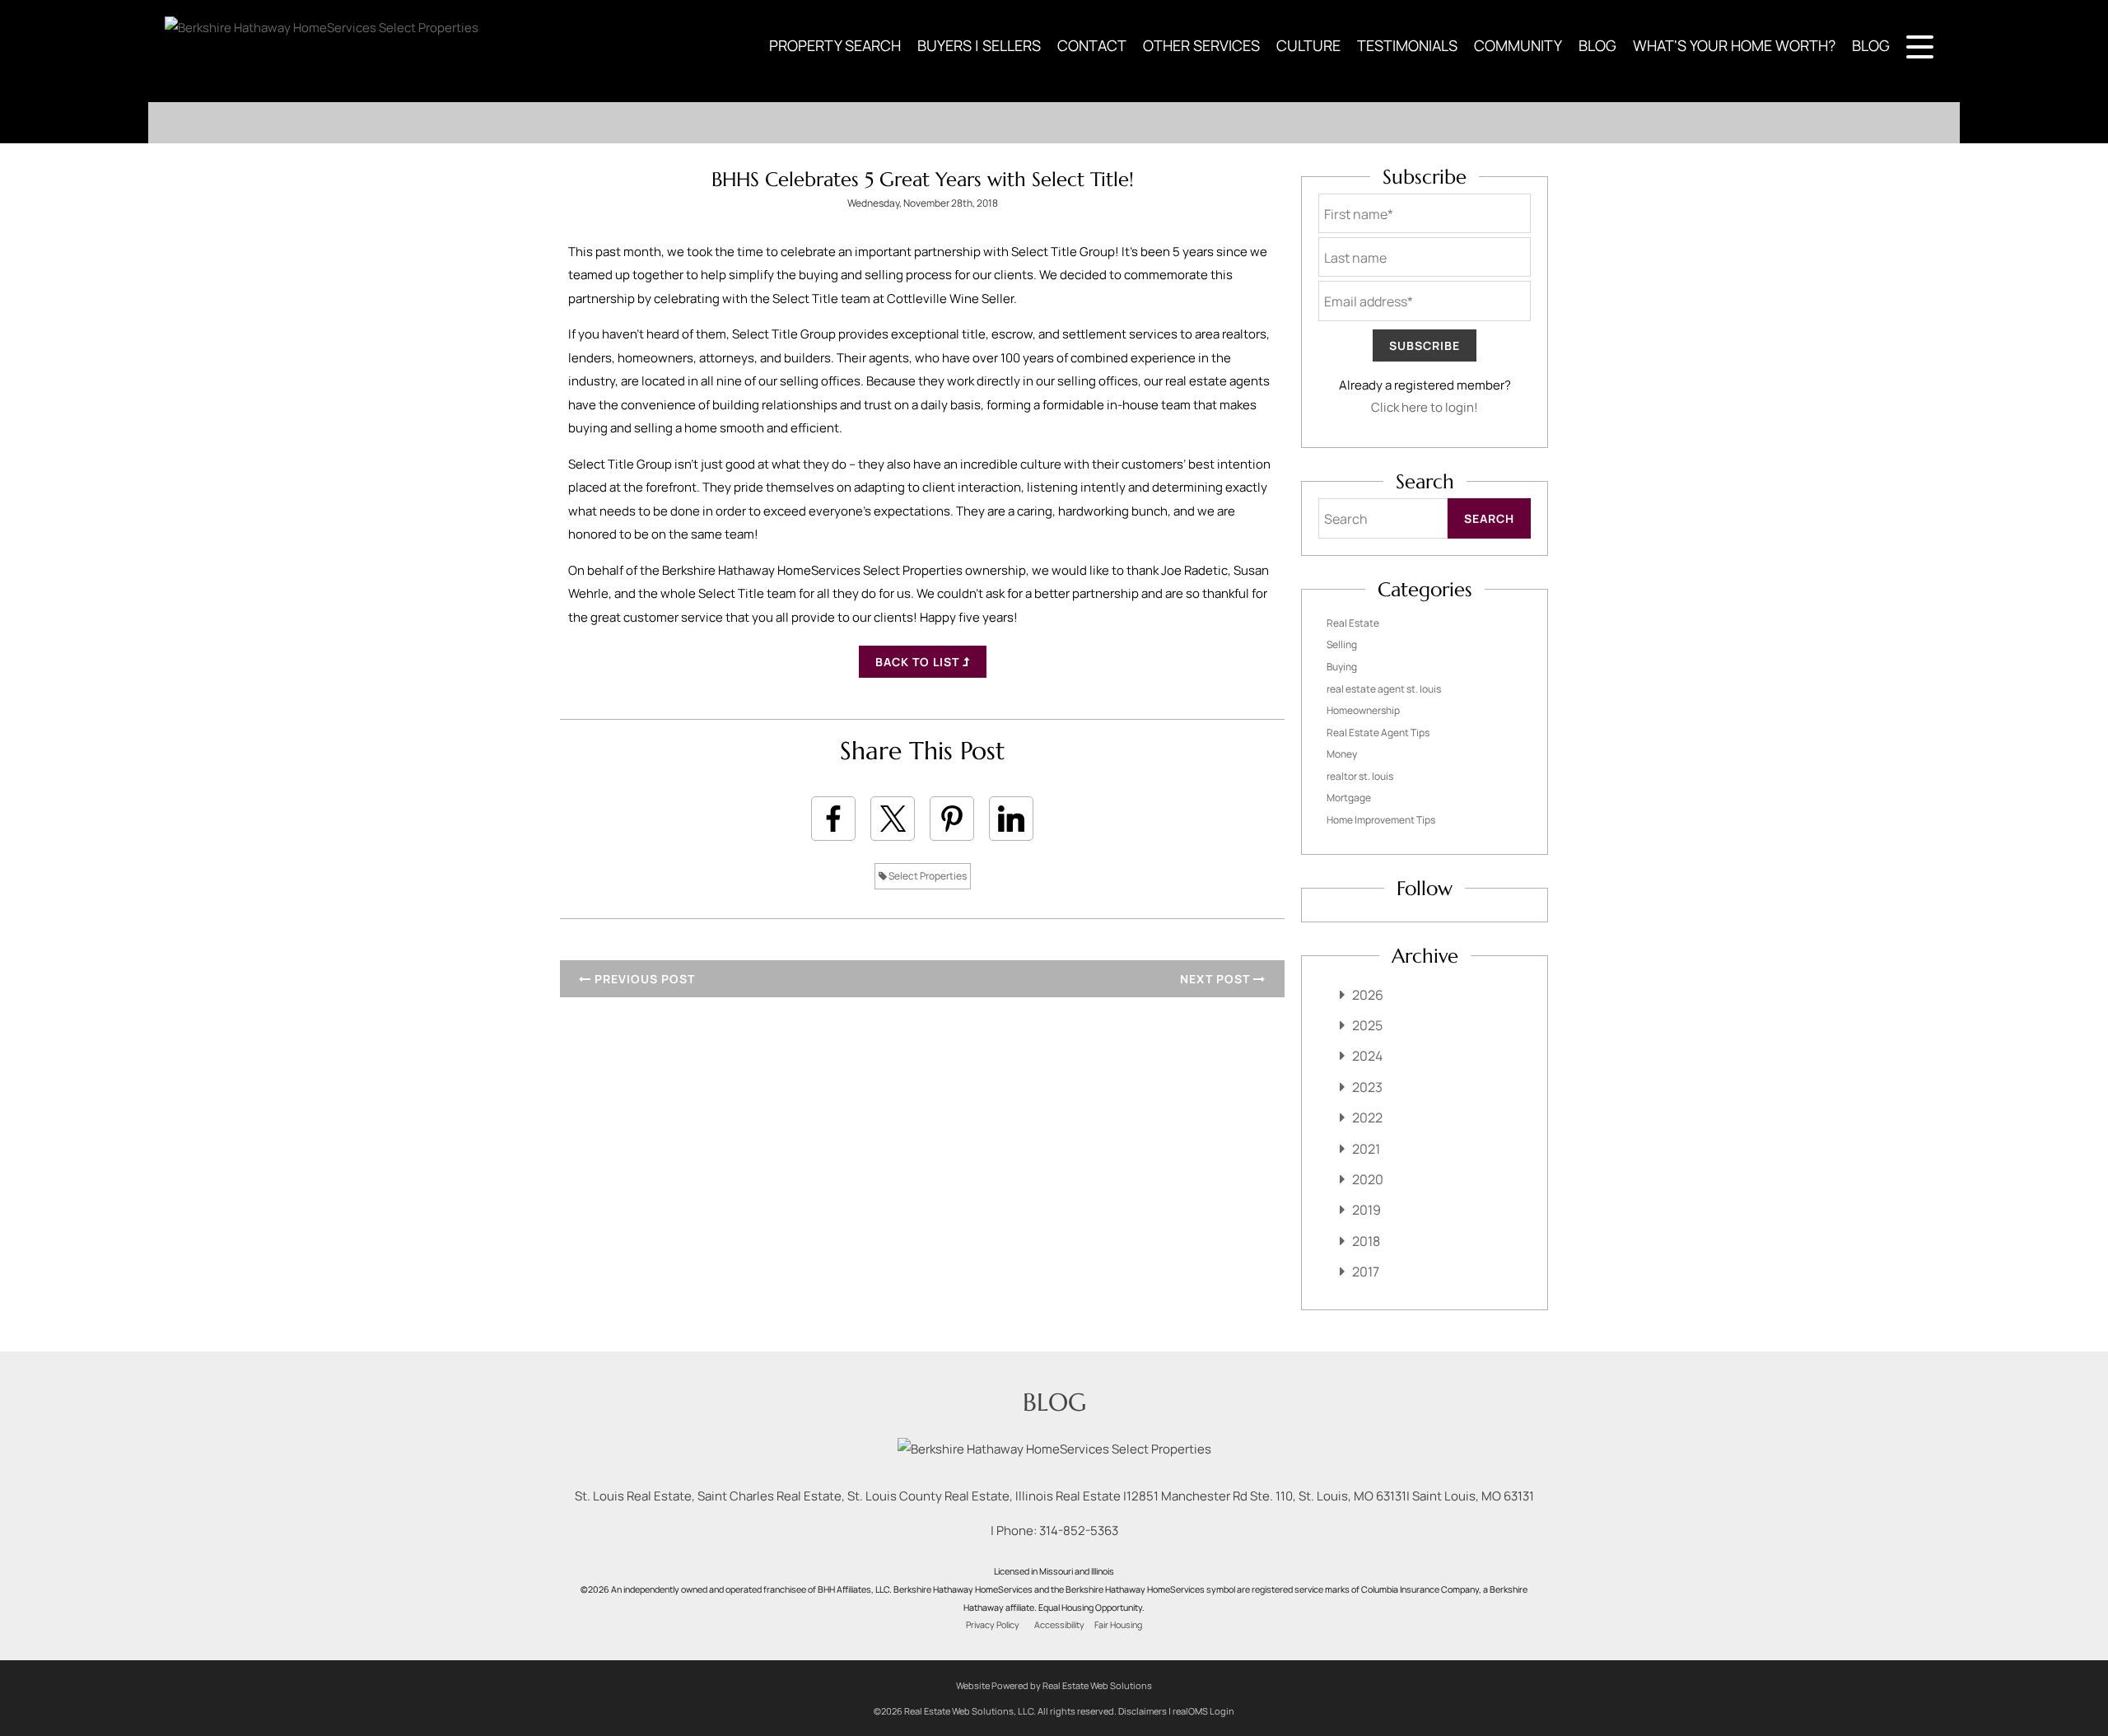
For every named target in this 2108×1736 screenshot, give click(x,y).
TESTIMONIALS (1407, 45)
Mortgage (1349, 798)
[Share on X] (893, 819)
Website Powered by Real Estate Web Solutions (1054, 1685)
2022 (1367, 1118)
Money (1342, 754)
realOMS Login (1203, 1711)
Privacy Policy (993, 1625)
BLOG (1597, 45)
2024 (1367, 1056)
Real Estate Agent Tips (1378, 733)
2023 (1367, 1087)
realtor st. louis (1360, 776)
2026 (1368, 995)
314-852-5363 (1079, 1531)
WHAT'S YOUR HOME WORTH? (1734, 45)
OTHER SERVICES (1201, 45)
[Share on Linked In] (1011, 819)
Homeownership (1363, 710)
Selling (1342, 644)
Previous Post (643, 979)
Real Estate (1353, 623)
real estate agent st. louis (1384, 689)
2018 (1366, 1241)
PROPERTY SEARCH (835, 45)
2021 (1366, 1149)
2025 (1367, 1025)
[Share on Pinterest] (952, 819)
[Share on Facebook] (833, 819)
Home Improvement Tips (1381, 820)
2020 (1368, 1179)
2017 (1366, 1272)
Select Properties (927, 876)
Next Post (1217, 979)
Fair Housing (1118, 1625)
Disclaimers (1143, 1711)
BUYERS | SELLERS (979, 45)
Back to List (919, 662)
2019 (1366, 1210)
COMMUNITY (1518, 45)
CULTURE (1308, 45)
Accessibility (1059, 1625)
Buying (1342, 667)
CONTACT (1092, 45)
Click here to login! (1425, 407)
